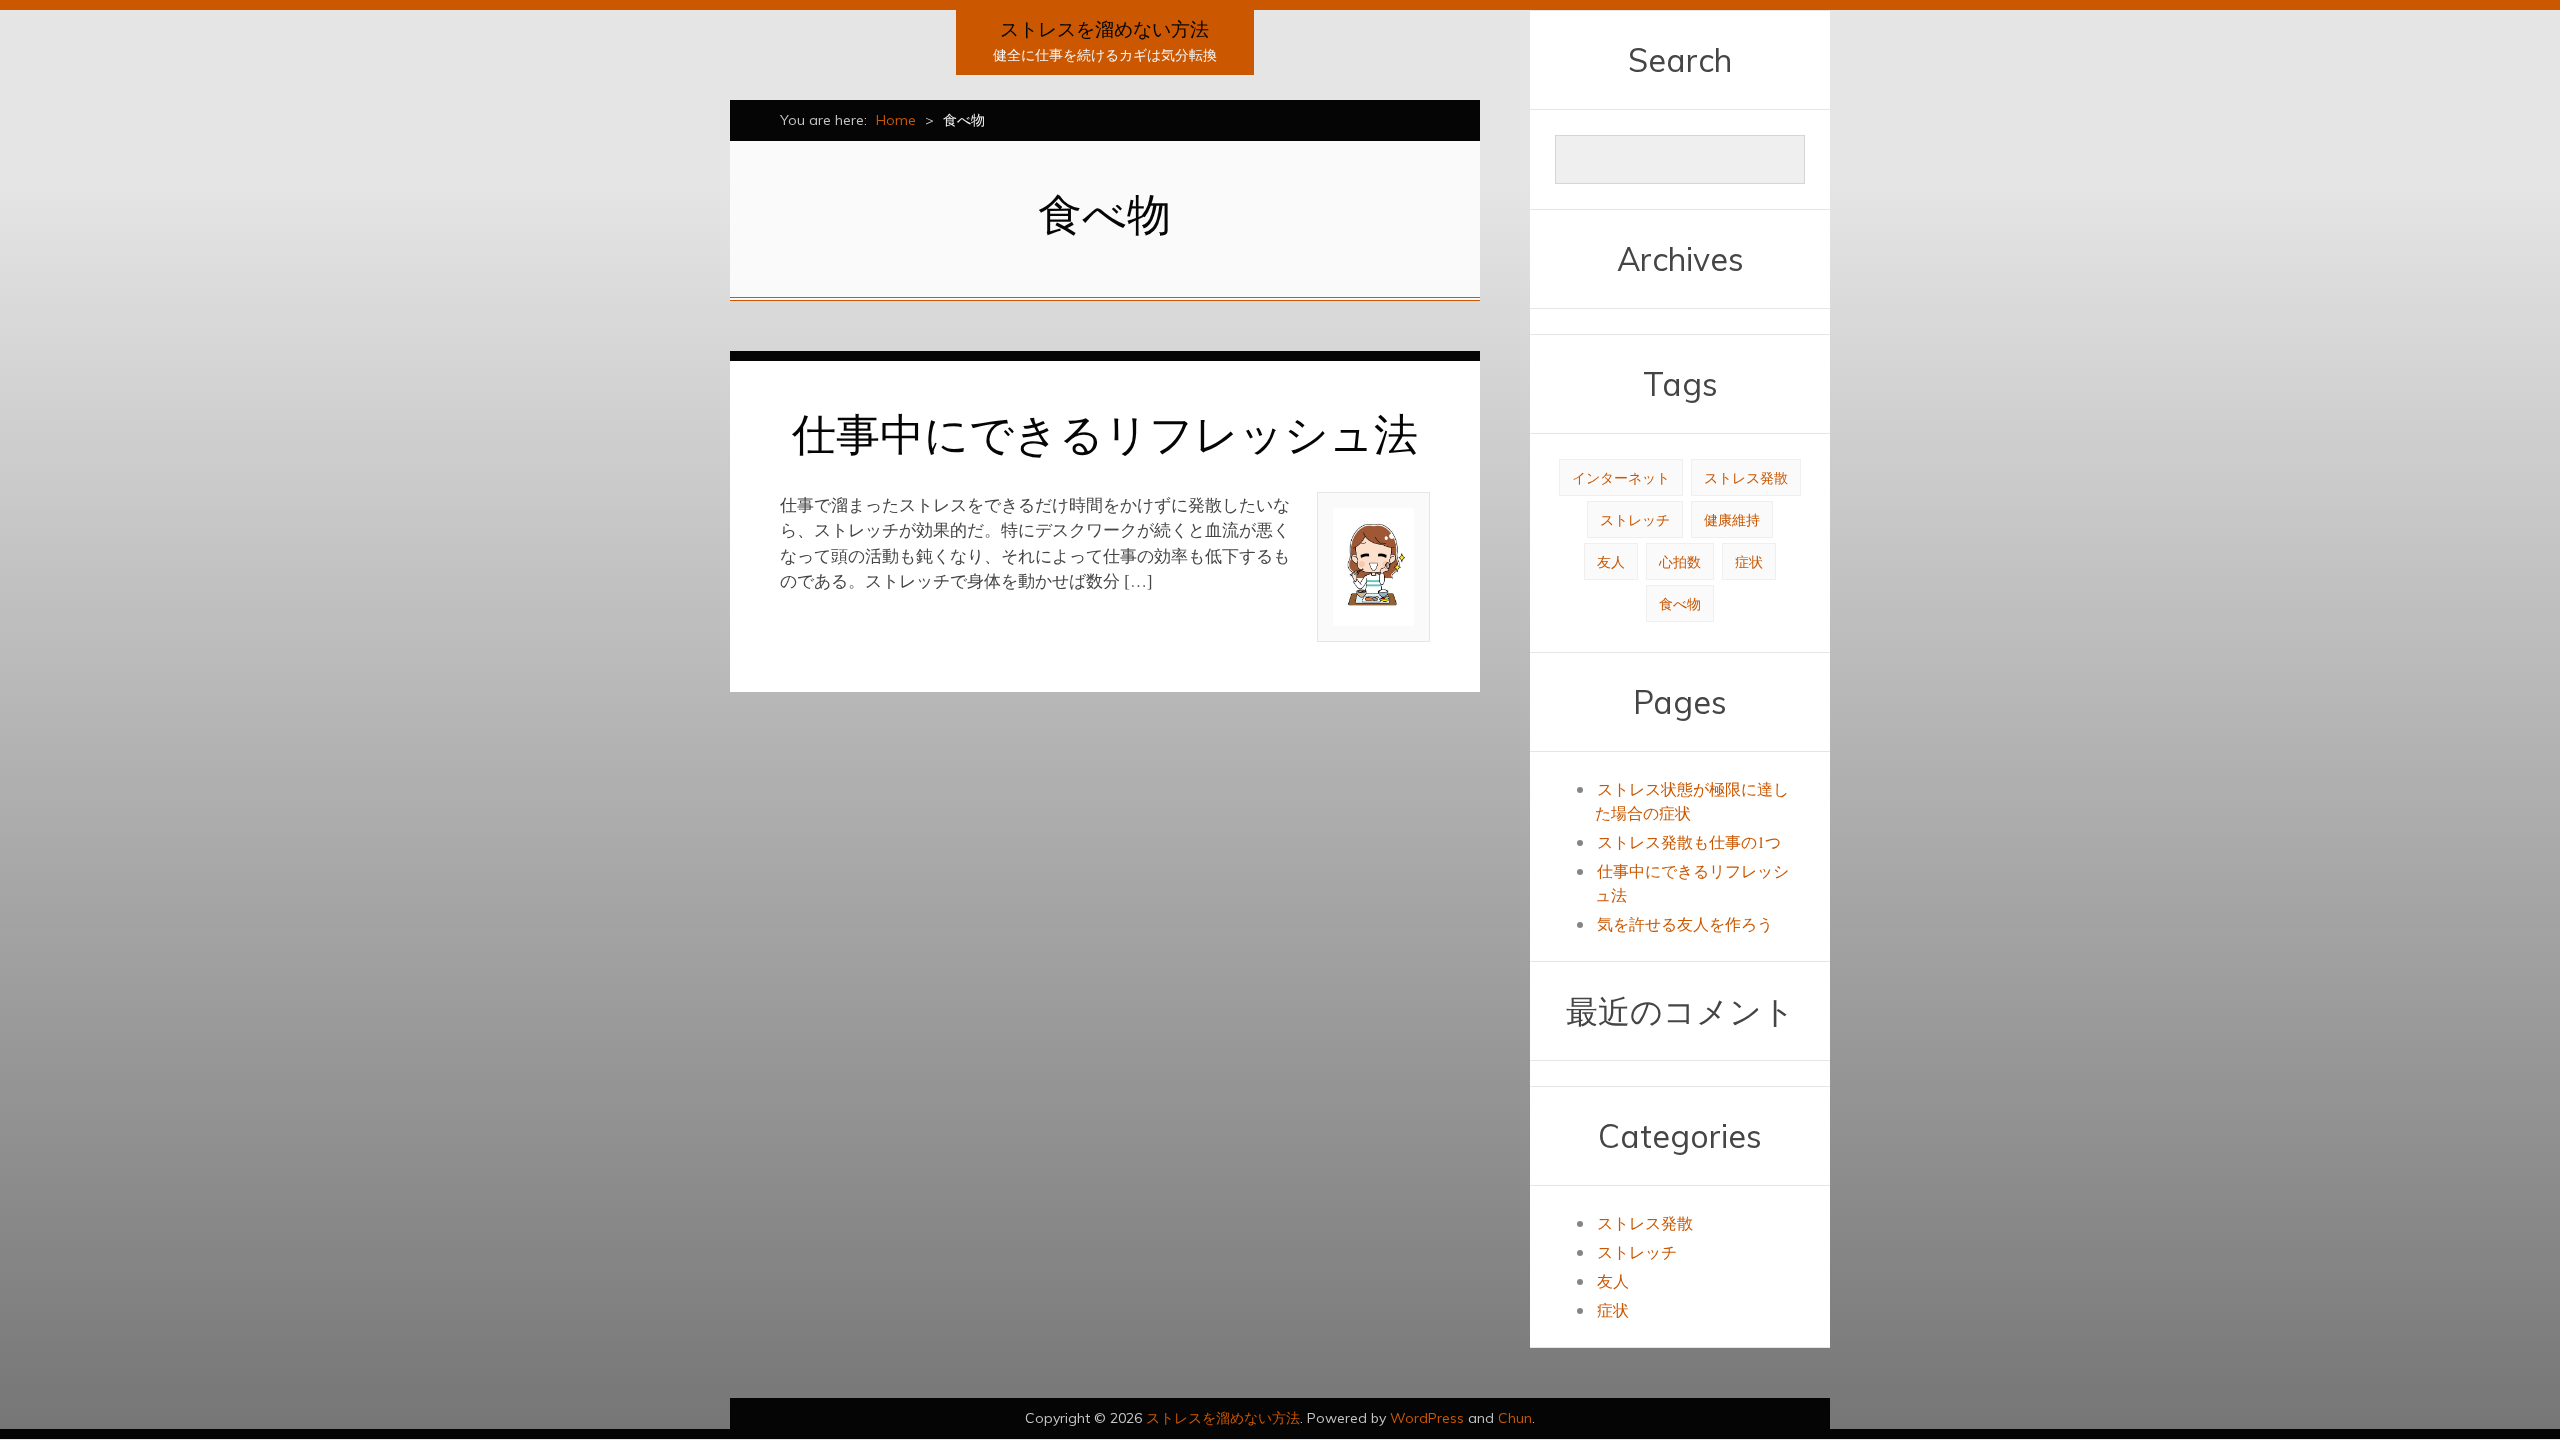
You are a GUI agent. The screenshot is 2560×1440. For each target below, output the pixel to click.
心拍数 (1680, 561)
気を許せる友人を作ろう (1685, 923)
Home (896, 120)
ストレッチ (1635, 519)
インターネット (1621, 477)
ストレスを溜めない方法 (1104, 29)
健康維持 (1732, 519)
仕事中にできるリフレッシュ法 (1105, 433)
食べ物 (1680, 603)
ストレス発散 (1746, 477)
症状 (1749, 561)
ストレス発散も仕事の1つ (1689, 841)
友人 (1611, 561)
